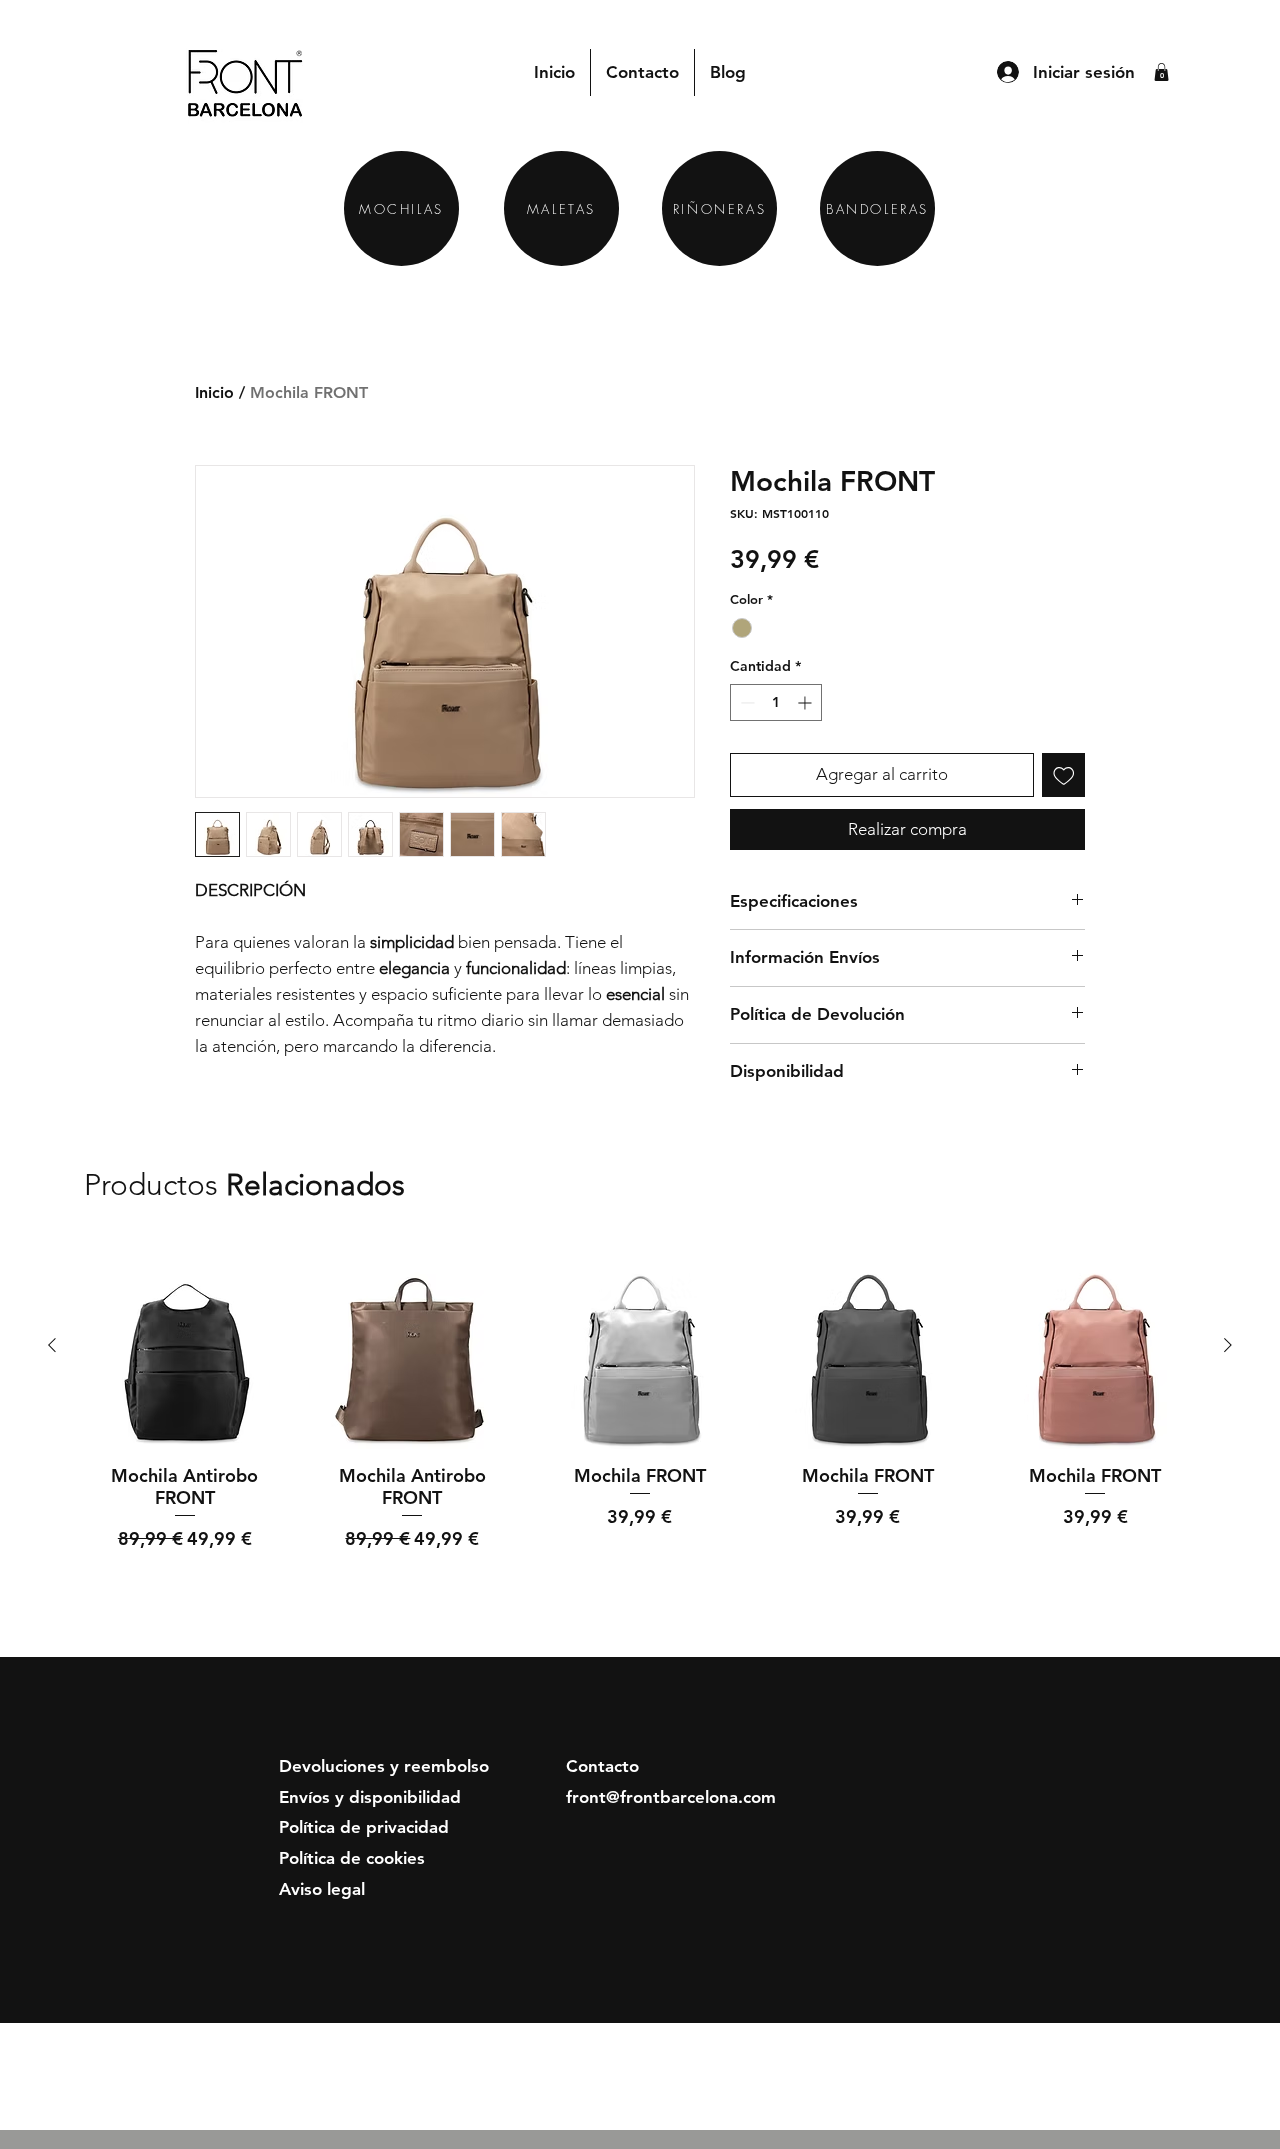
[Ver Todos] (1121, 1186)
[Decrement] (745, 702)
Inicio (214, 392)
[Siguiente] (1228, 1345)
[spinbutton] (776, 702)
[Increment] (806, 702)
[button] (1161, 72)
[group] (640, 1423)
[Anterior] (52, 1345)
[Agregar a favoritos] (1064, 775)
